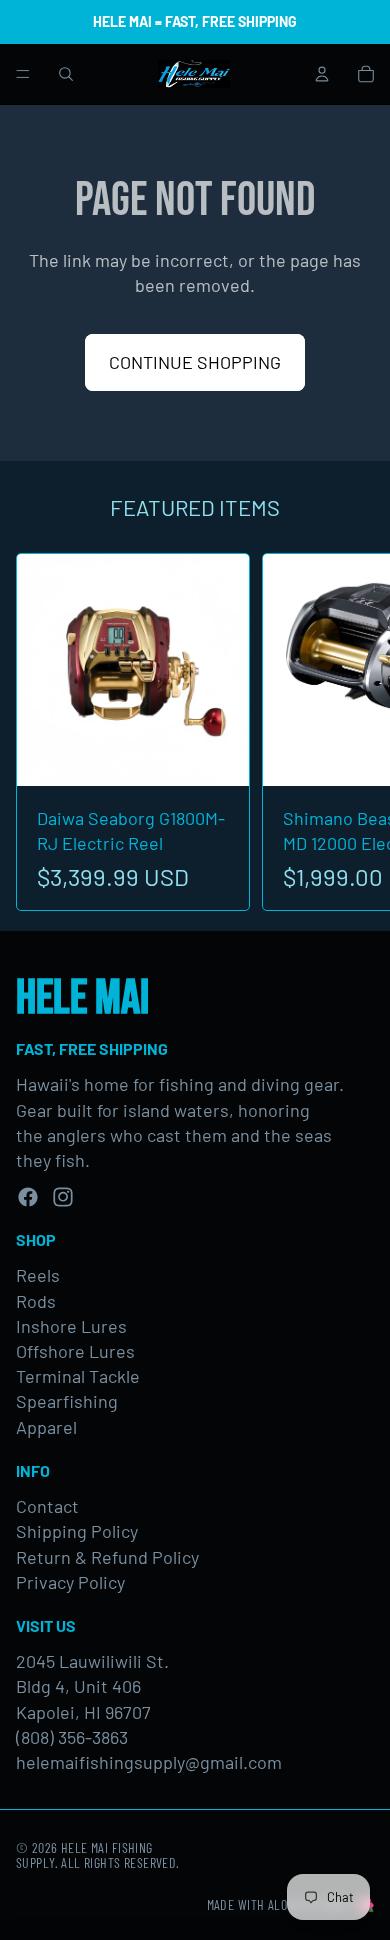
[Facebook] (28, 1197)
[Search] (66, 74)
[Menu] (23, 74)
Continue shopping (195, 362)
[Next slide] (352, 732)
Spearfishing (67, 1401)
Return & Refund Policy (107, 1557)
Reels (38, 1275)
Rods (36, 1301)
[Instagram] (63, 1197)
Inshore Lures (71, 1326)
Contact (47, 1506)
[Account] (322, 74)
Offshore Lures (75, 1351)
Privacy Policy (70, 1582)
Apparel (46, 1427)
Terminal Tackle (78, 1376)
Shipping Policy (77, 1531)
